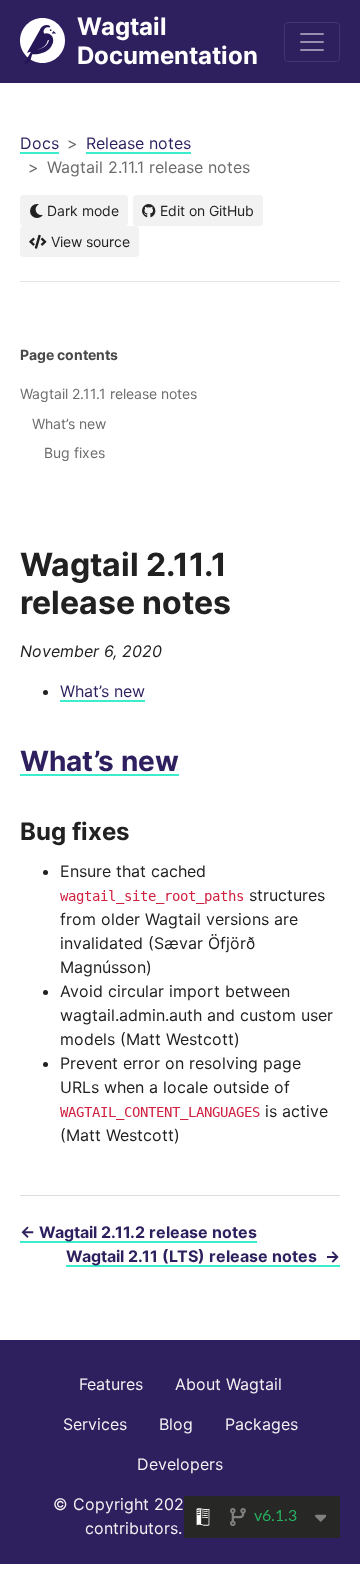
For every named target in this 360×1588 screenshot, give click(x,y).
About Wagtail (228, 1384)
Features (111, 1384)
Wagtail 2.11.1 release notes (108, 393)
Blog (176, 1424)
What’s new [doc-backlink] (99, 761)
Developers (180, 1464)
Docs (39, 143)
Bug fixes (74, 452)
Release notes (138, 143)
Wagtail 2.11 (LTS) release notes (203, 1256)
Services (95, 1424)
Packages (261, 1424)
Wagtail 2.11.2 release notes (138, 1232)
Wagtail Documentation (167, 41)
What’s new (102, 691)
